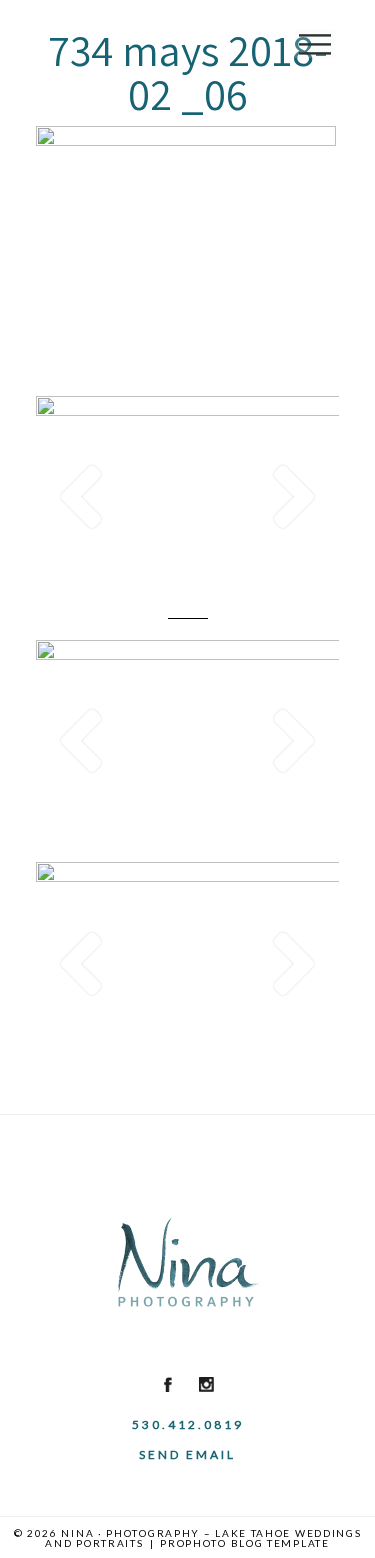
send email (187, 1454)
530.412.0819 (188, 1424)
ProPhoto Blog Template (244, 1543)
